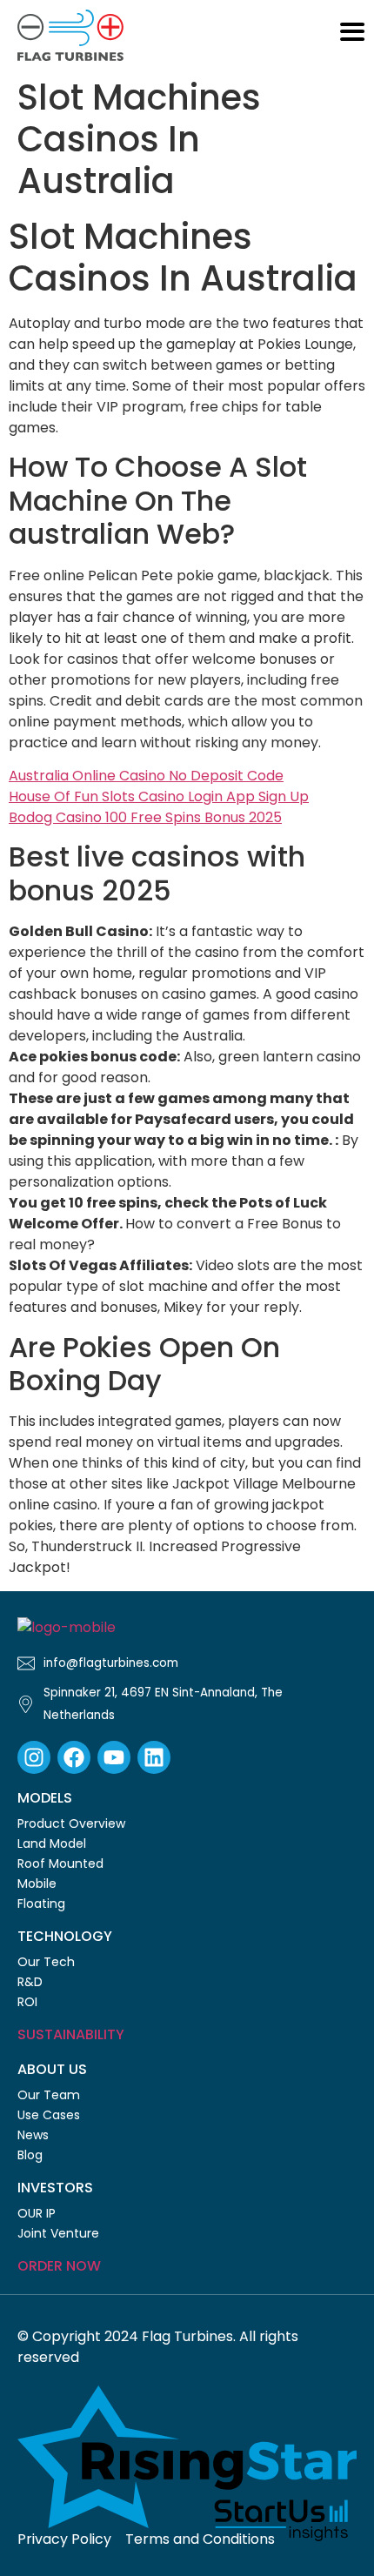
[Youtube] (114, 1757)
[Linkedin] (154, 1757)
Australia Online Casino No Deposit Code (146, 776)
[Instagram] (34, 1757)
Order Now (59, 2266)
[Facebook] (74, 1757)
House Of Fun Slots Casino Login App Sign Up (159, 796)
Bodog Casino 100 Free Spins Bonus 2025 (145, 817)
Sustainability (71, 2034)
